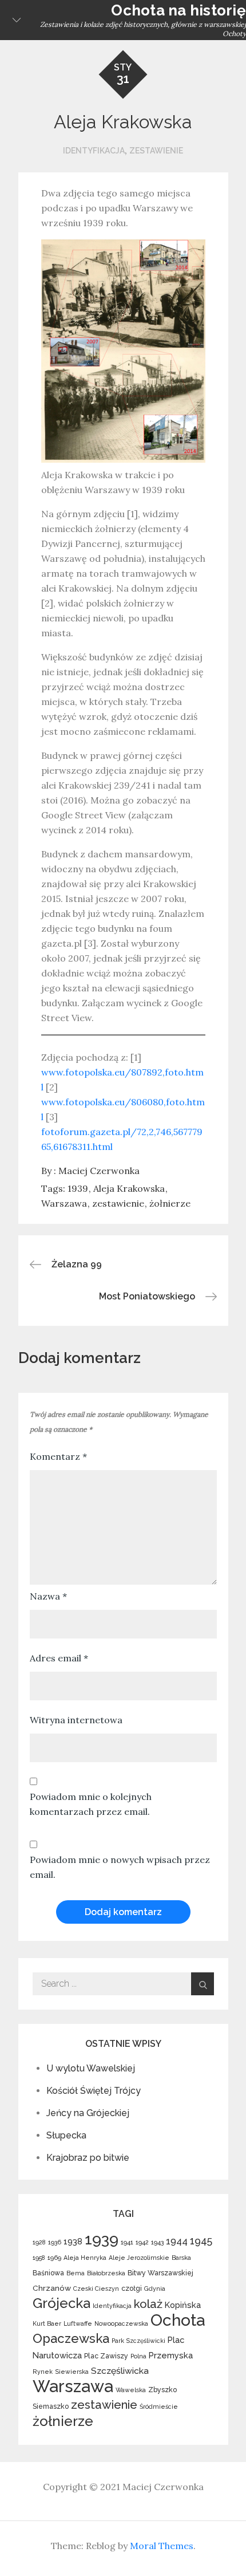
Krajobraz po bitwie (88, 2158)
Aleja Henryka (85, 2258)
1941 (127, 2242)
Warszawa (64, 1203)
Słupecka (66, 2135)
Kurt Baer (47, 2323)
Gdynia (155, 2289)
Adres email (59, 1658)
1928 (39, 2242)
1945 (201, 2241)
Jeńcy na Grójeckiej (88, 2113)
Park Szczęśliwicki (138, 2341)
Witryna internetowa (76, 1720)
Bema (76, 2273)
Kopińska (183, 2305)
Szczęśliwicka (120, 2371)
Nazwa (48, 1596)
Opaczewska (71, 2338)
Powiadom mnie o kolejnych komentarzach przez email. (91, 1804)
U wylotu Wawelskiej (91, 2068)
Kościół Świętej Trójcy (94, 2091)
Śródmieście (159, 2406)
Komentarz (58, 1456)
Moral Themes (162, 2546)
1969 (54, 2258)
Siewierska (72, 2372)
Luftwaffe (78, 2323)
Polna (138, 2356)
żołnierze (170, 1203)
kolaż (148, 2304)
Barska (181, 2258)
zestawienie (118, 1203)
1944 (177, 2241)
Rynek (43, 2372)
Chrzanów (52, 2288)
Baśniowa (48, 2273)
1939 (78, 1188)
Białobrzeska (106, 2273)
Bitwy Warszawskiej (160, 2273)
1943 (157, 2242)
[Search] (203, 1984)
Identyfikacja (94, 151)
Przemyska (171, 2355)
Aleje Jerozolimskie (139, 2258)
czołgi (132, 2288)
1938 (73, 2241)
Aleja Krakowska (129, 1188)
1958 (39, 2258)
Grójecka (61, 2303)
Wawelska (131, 2390)
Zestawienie (156, 151)
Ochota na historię (178, 10)
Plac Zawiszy (106, 2356)
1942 (142, 2242)
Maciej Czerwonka (99, 1171)
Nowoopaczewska (121, 2323)
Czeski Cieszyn (96, 2289)
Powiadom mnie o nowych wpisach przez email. (120, 1867)
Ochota (178, 2320)
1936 (55, 2242)
